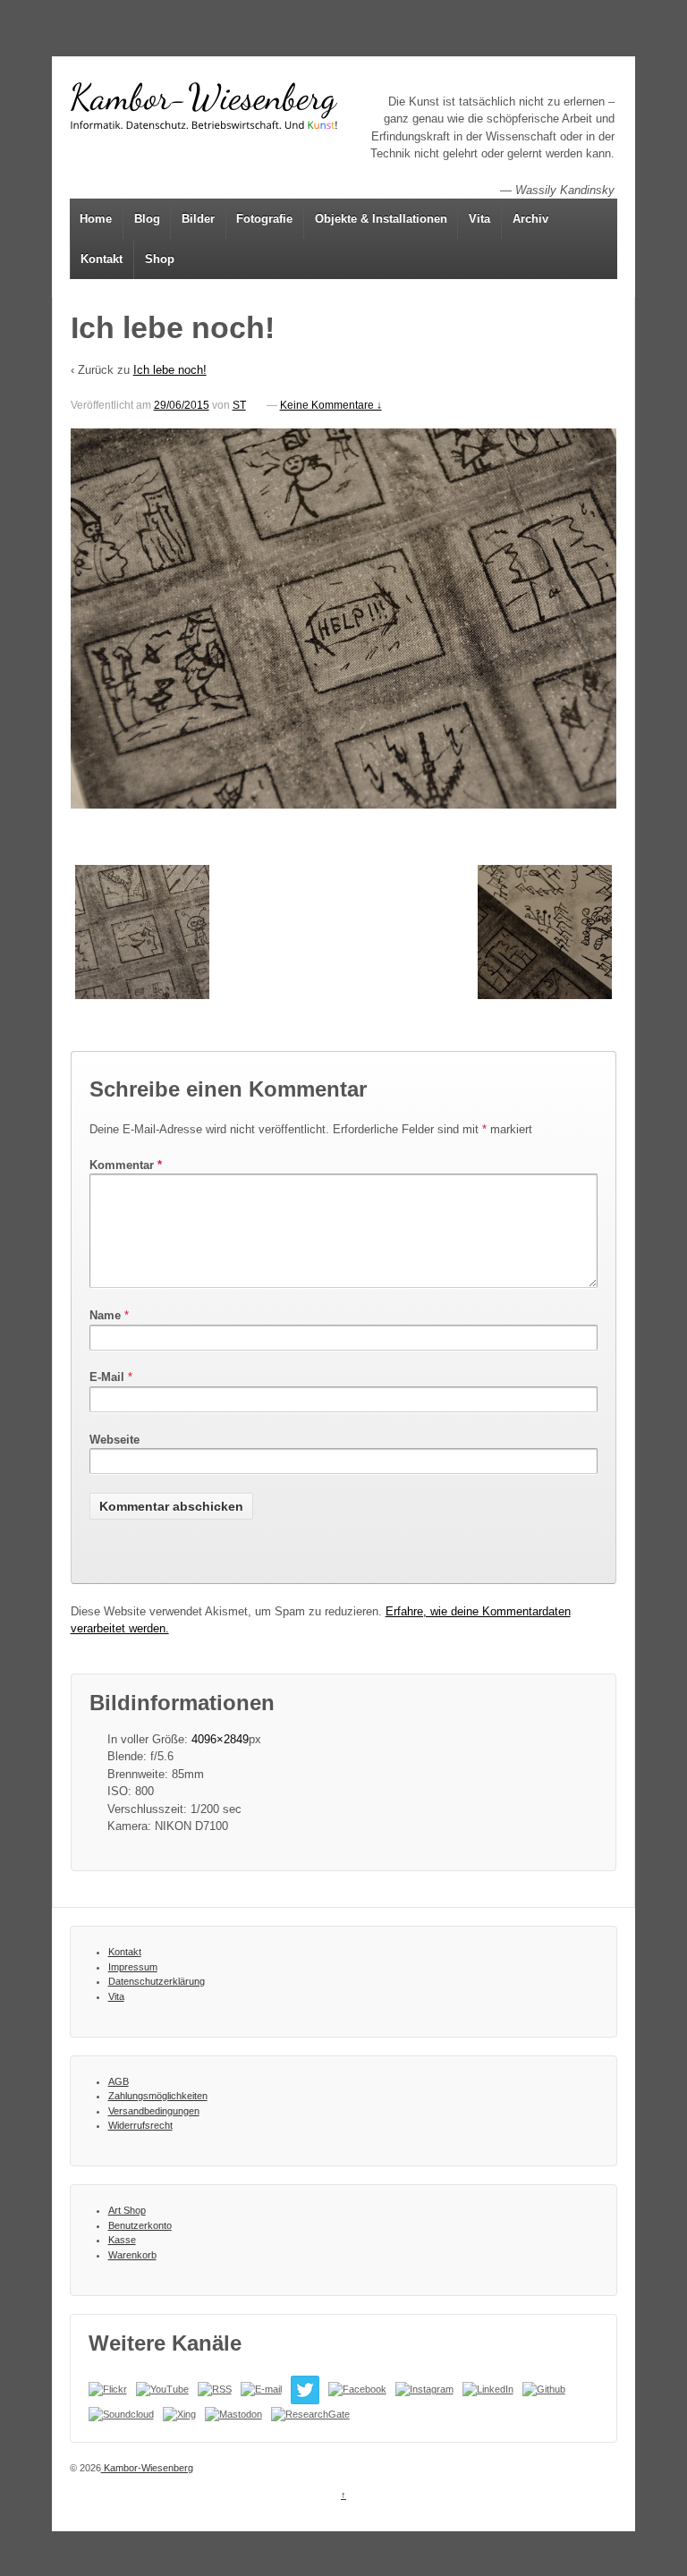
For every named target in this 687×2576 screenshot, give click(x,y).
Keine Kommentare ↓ (331, 405)
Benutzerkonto (140, 2225)
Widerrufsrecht (140, 2125)
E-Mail (107, 1377)
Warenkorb (132, 2255)
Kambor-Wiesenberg (147, 2468)
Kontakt (102, 259)
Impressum (133, 1967)
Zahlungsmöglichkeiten (158, 2096)
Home (96, 219)
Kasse (122, 2240)
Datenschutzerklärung (157, 1981)
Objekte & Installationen (381, 219)
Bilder (198, 219)
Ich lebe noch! (170, 370)
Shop (160, 259)
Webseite (114, 1440)
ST (239, 405)
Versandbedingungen (154, 2111)
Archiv (530, 219)
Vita (479, 219)
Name (105, 1315)
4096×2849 (220, 1739)
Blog (147, 219)
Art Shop (127, 2210)
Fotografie (264, 219)
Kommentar (126, 1165)
